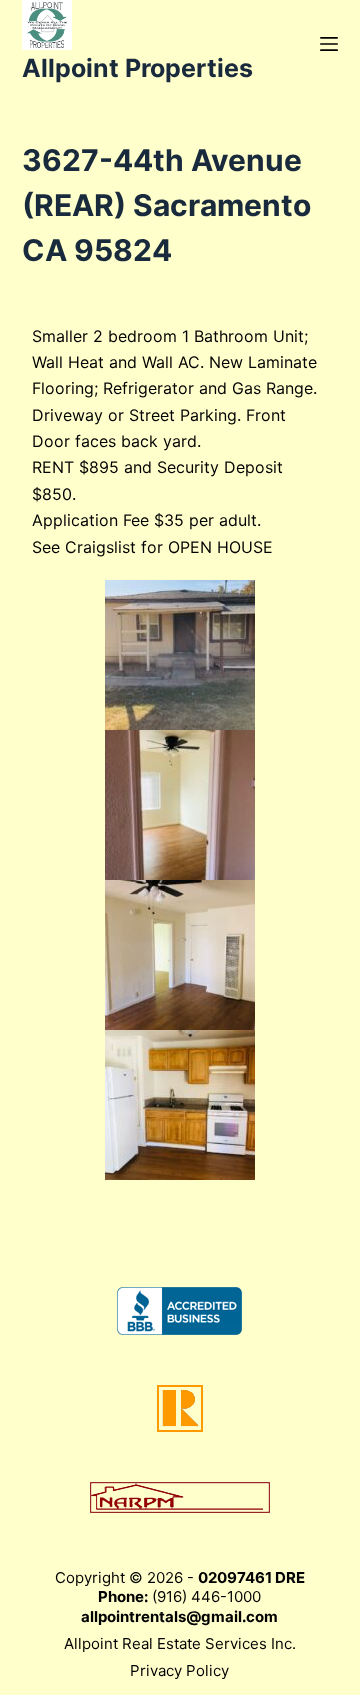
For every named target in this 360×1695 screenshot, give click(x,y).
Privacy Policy (179, 1670)
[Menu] (329, 44)
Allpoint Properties (137, 68)
